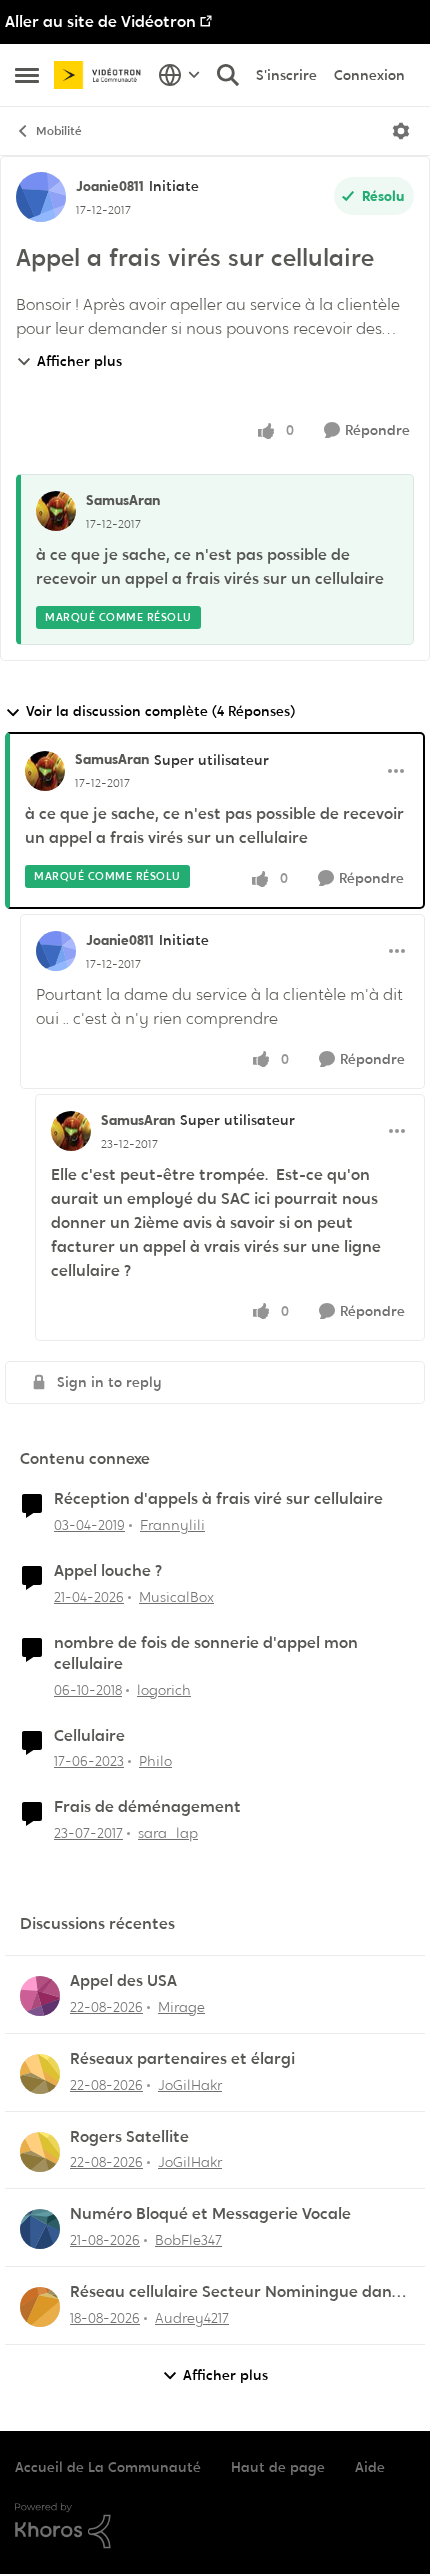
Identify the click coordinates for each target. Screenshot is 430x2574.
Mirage (181, 2007)
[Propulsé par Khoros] (215, 2526)
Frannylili (172, 1525)
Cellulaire (89, 1736)
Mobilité (59, 131)
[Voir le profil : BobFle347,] (40, 2229)
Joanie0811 (110, 186)
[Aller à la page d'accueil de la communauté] (101, 75)
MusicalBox (176, 1597)
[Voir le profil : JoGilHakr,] (40, 2074)
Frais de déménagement (147, 1807)
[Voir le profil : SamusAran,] (56, 511)
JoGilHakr (190, 2085)
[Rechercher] (228, 75)
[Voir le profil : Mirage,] (40, 1996)
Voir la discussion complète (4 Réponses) (160, 711)
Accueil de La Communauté (108, 2467)
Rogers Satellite (129, 2137)
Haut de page (278, 2467)
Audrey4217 (192, 2318)
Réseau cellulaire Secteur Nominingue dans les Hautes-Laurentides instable (234, 2292)
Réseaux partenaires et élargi (182, 2059)
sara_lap (168, 1833)
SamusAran (123, 500)
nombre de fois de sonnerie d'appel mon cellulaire (206, 1653)
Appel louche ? (108, 1571)
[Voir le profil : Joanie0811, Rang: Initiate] (41, 197)
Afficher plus (79, 361)
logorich (164, 1690)
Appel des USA (123, 1981)
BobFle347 (188, 2240)
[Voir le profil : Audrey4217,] (40, 2307)
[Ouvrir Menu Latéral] (27, 75)
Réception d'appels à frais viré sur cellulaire (218, 1499)
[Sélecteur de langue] (179, 75)
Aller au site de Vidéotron (100, 21)
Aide (370, 2467)
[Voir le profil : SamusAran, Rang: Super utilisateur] (45, 771)
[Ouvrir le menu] (401, 131)
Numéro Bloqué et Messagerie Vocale (210, 2214)
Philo (155, 1761)
